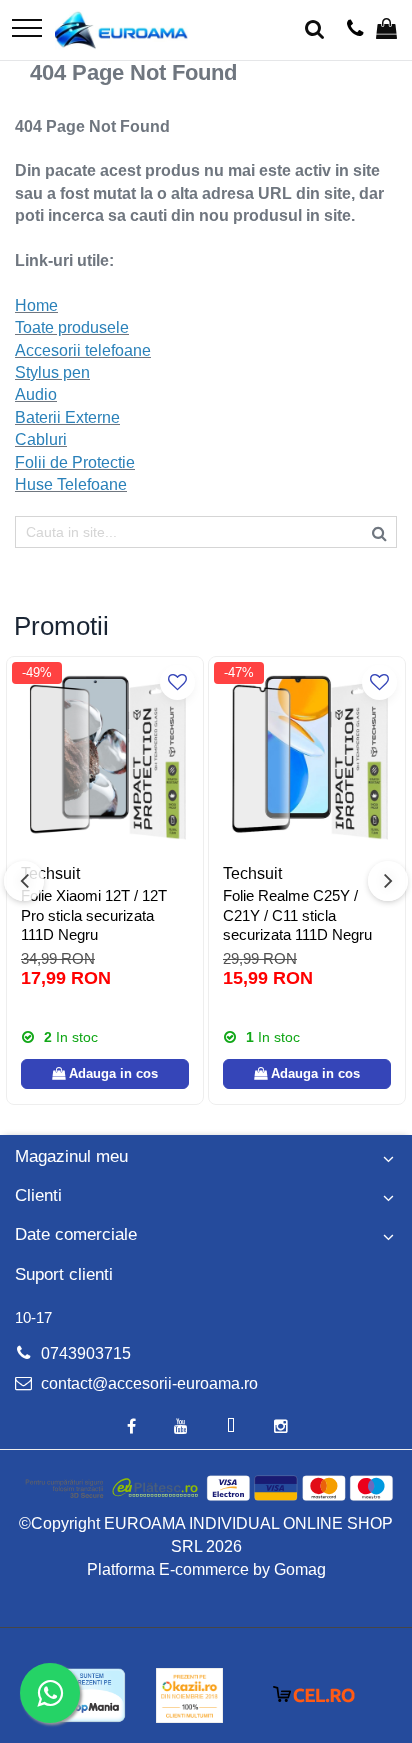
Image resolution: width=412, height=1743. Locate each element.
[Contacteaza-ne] (355, 30)
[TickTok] (231, 1427)
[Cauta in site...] (314, 30)
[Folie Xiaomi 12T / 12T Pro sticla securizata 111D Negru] (105, 755)
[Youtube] (181, 1427)
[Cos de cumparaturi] (386, 30)
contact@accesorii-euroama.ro (147, 1383)
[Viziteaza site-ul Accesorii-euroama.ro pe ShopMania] (91, 1695)
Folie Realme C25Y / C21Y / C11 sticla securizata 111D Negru (297, 915)
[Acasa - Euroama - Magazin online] (121, 30)
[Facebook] (131, 1427)
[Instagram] (281, 1427)
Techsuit (50, 873)
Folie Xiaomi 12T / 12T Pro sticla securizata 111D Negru (94, 915)
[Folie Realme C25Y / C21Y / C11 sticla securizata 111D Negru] (307, 755)
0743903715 (84, 1353)
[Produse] (27, 29)
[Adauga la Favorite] (177, 682)
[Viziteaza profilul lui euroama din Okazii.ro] (190, 1695)
